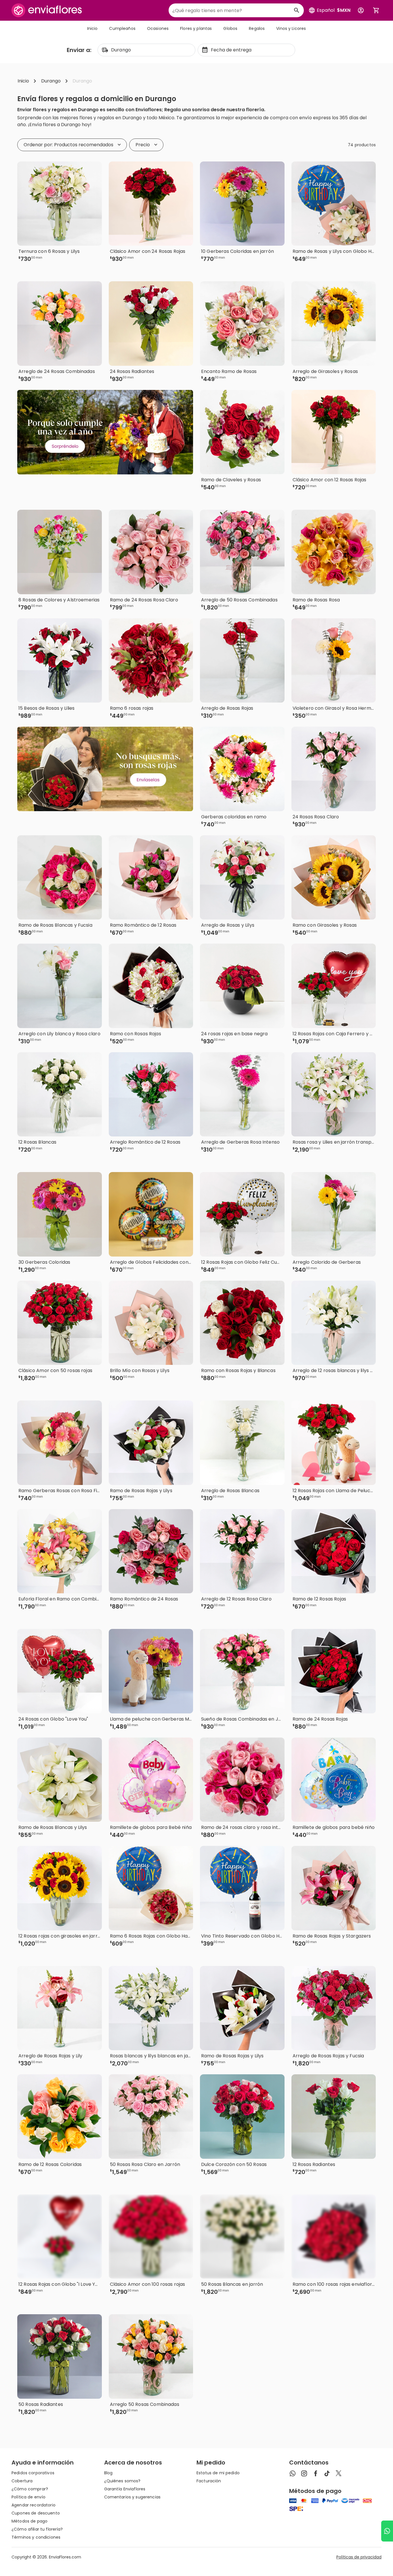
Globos (230, 28)
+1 (178, 269)
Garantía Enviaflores (125, 2489)
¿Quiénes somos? (122, 2481)
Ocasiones (158, 28)
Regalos (257, 28)
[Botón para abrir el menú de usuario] (361, 10)
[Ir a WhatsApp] (387, 2531)
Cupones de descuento (36, 2513)
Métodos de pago (29, 2521)
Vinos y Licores (291, 28)
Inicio (92, 28)
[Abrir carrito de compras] (376, 10)
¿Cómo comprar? (30, 2489)
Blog (108, 2473)
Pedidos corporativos (33, 2473)
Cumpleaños (122, 28)
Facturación (209, 2481)
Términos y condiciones (36, 2537)
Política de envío (28, 2497)
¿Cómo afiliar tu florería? (37, 2529)
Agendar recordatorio (34, 2505)
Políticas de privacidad (359, 2557)
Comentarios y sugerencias (132, 2497)
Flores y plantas (196, 28)
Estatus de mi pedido (218, 2473)
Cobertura (22, 2481)
